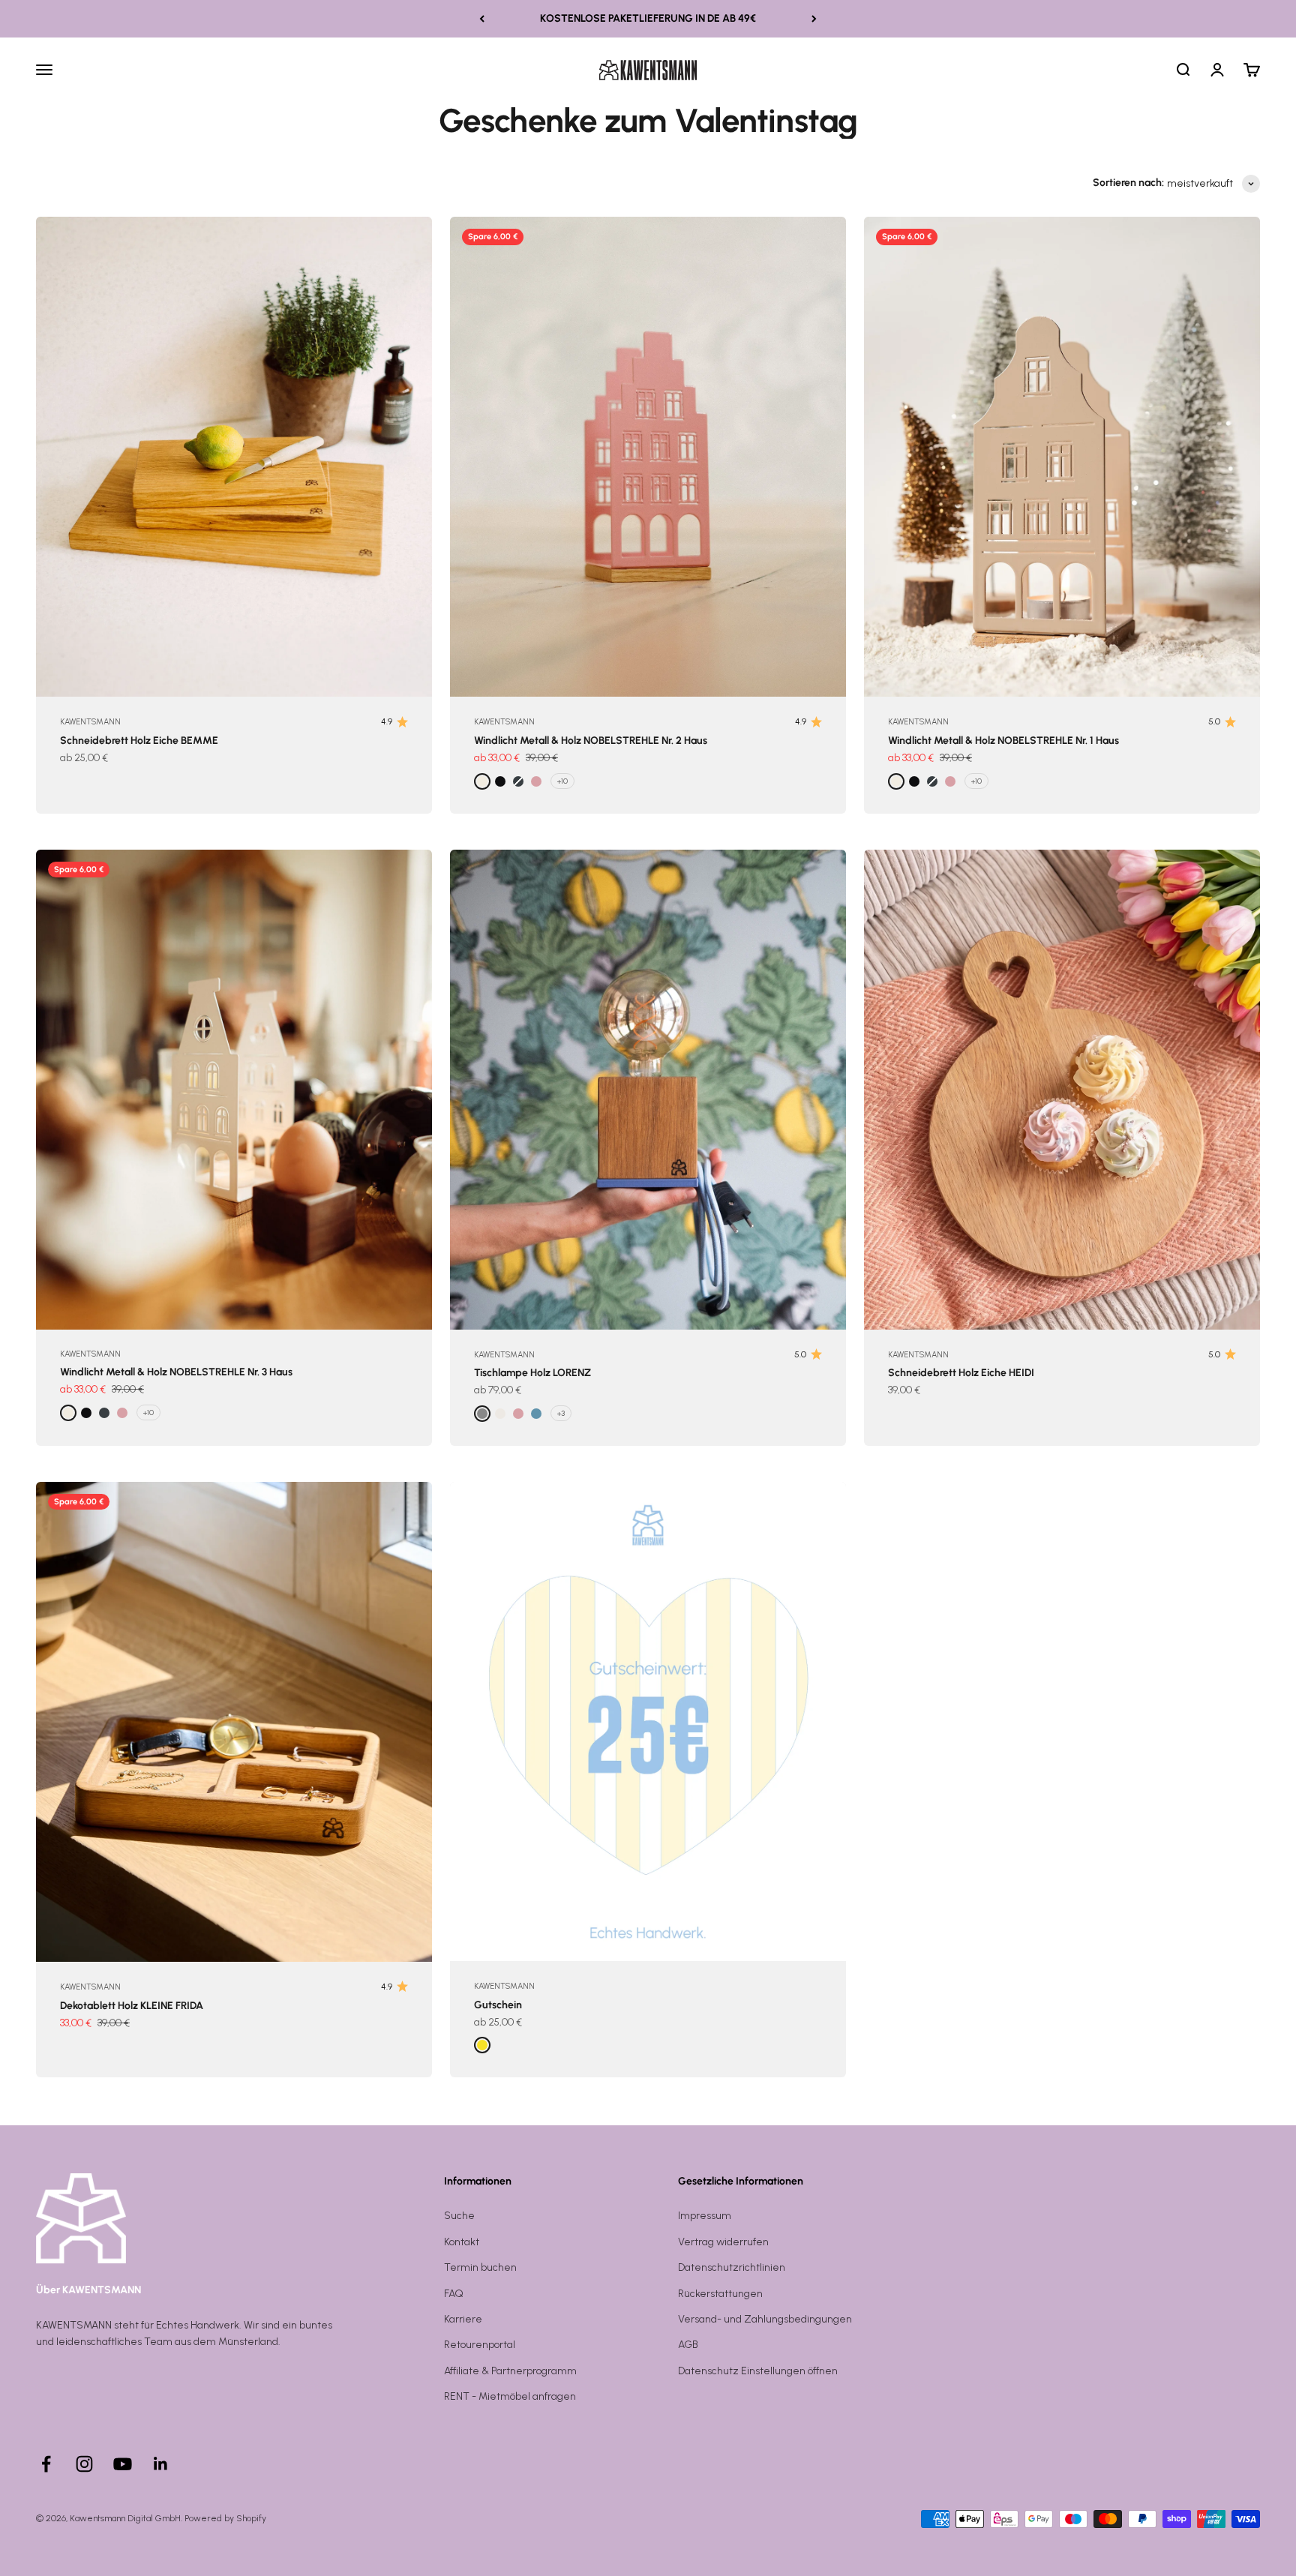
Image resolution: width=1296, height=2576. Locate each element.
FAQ (454, 2294)
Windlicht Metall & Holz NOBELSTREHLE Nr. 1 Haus (1003, 741)
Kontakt (462, 2242)
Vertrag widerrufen (723, 2242)
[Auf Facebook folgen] (46, 2464)
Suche (459, 2216)
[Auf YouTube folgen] (123, 2464)
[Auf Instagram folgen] (84, 2464)
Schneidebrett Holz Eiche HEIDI (961, 1373)
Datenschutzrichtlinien (732, 2267)
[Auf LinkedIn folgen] (161, 2464)
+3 (561, 1413)
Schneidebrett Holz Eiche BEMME (139, 741)
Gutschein (498, 2005)
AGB (688, 2345)
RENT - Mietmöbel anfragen (510, 2396)
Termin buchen (480, 2267)
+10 (562, 781)
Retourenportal (480, 2345)
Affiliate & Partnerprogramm (510, 2371)
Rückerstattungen (720, 2294)
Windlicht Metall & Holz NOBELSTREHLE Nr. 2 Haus (591, 741)
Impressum (705, 2216)
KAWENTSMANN (90, 722)
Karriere (463, 2319)
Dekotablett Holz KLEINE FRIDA (132, 2006)
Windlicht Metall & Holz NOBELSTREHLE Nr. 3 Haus (176, 1372)
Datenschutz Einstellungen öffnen (758, 2371)
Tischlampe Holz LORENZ (532, 1373)
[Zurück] (482, 19)
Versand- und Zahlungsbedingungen (765, 2319)
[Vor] (814, 19)
